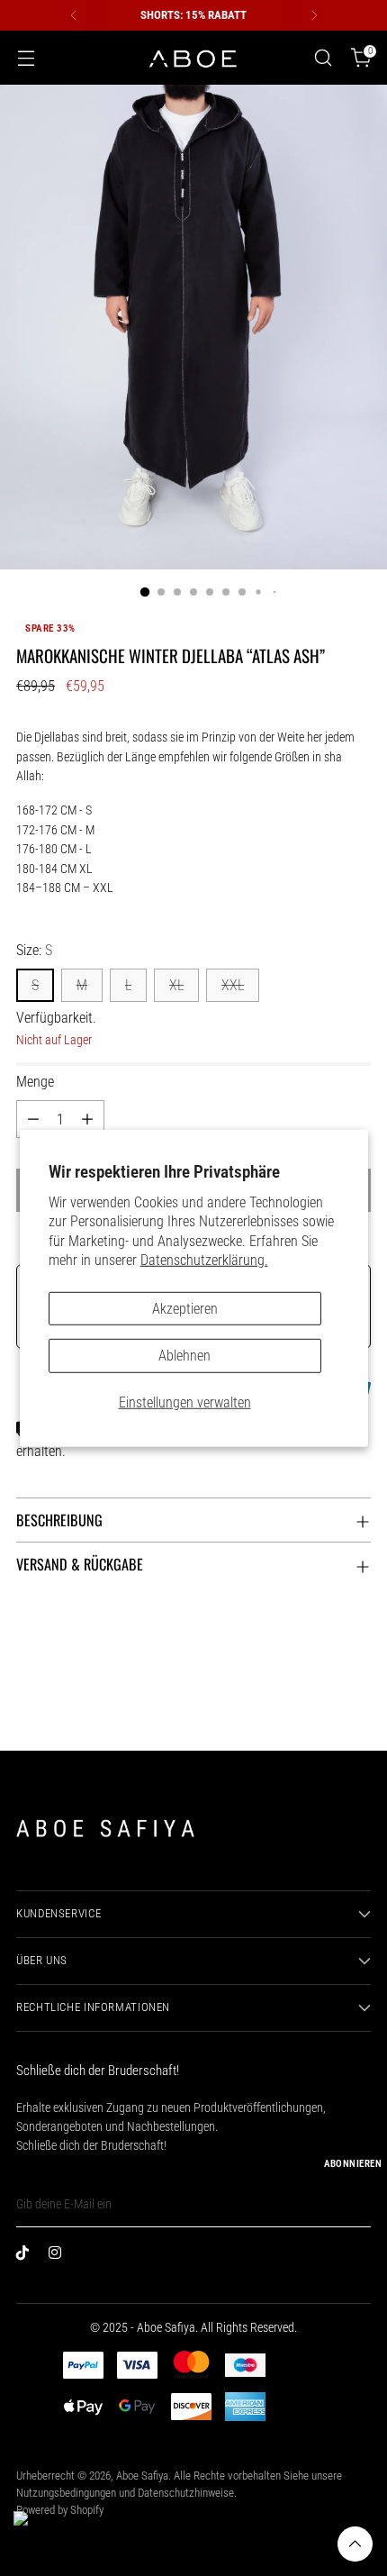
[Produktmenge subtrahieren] (33, 1119)
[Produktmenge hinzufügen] (87, 1119)
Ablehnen (184, 1356)
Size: (34, 950)
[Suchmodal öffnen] (323, 58)
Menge (35, 1082)
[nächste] (314, 15)
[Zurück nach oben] (355, 2544)
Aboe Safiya (142, 2476)
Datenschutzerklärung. (204, 1259)
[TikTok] (27, 2256)
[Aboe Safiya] (193, 58)
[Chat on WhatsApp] (37, 2535)
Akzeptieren (185, 1308)
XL (176, 985)
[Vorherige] (74, 15)
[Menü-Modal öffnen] (26, 58)
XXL (233, 985)
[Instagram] (59, 2256)
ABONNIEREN (353, 2164)
